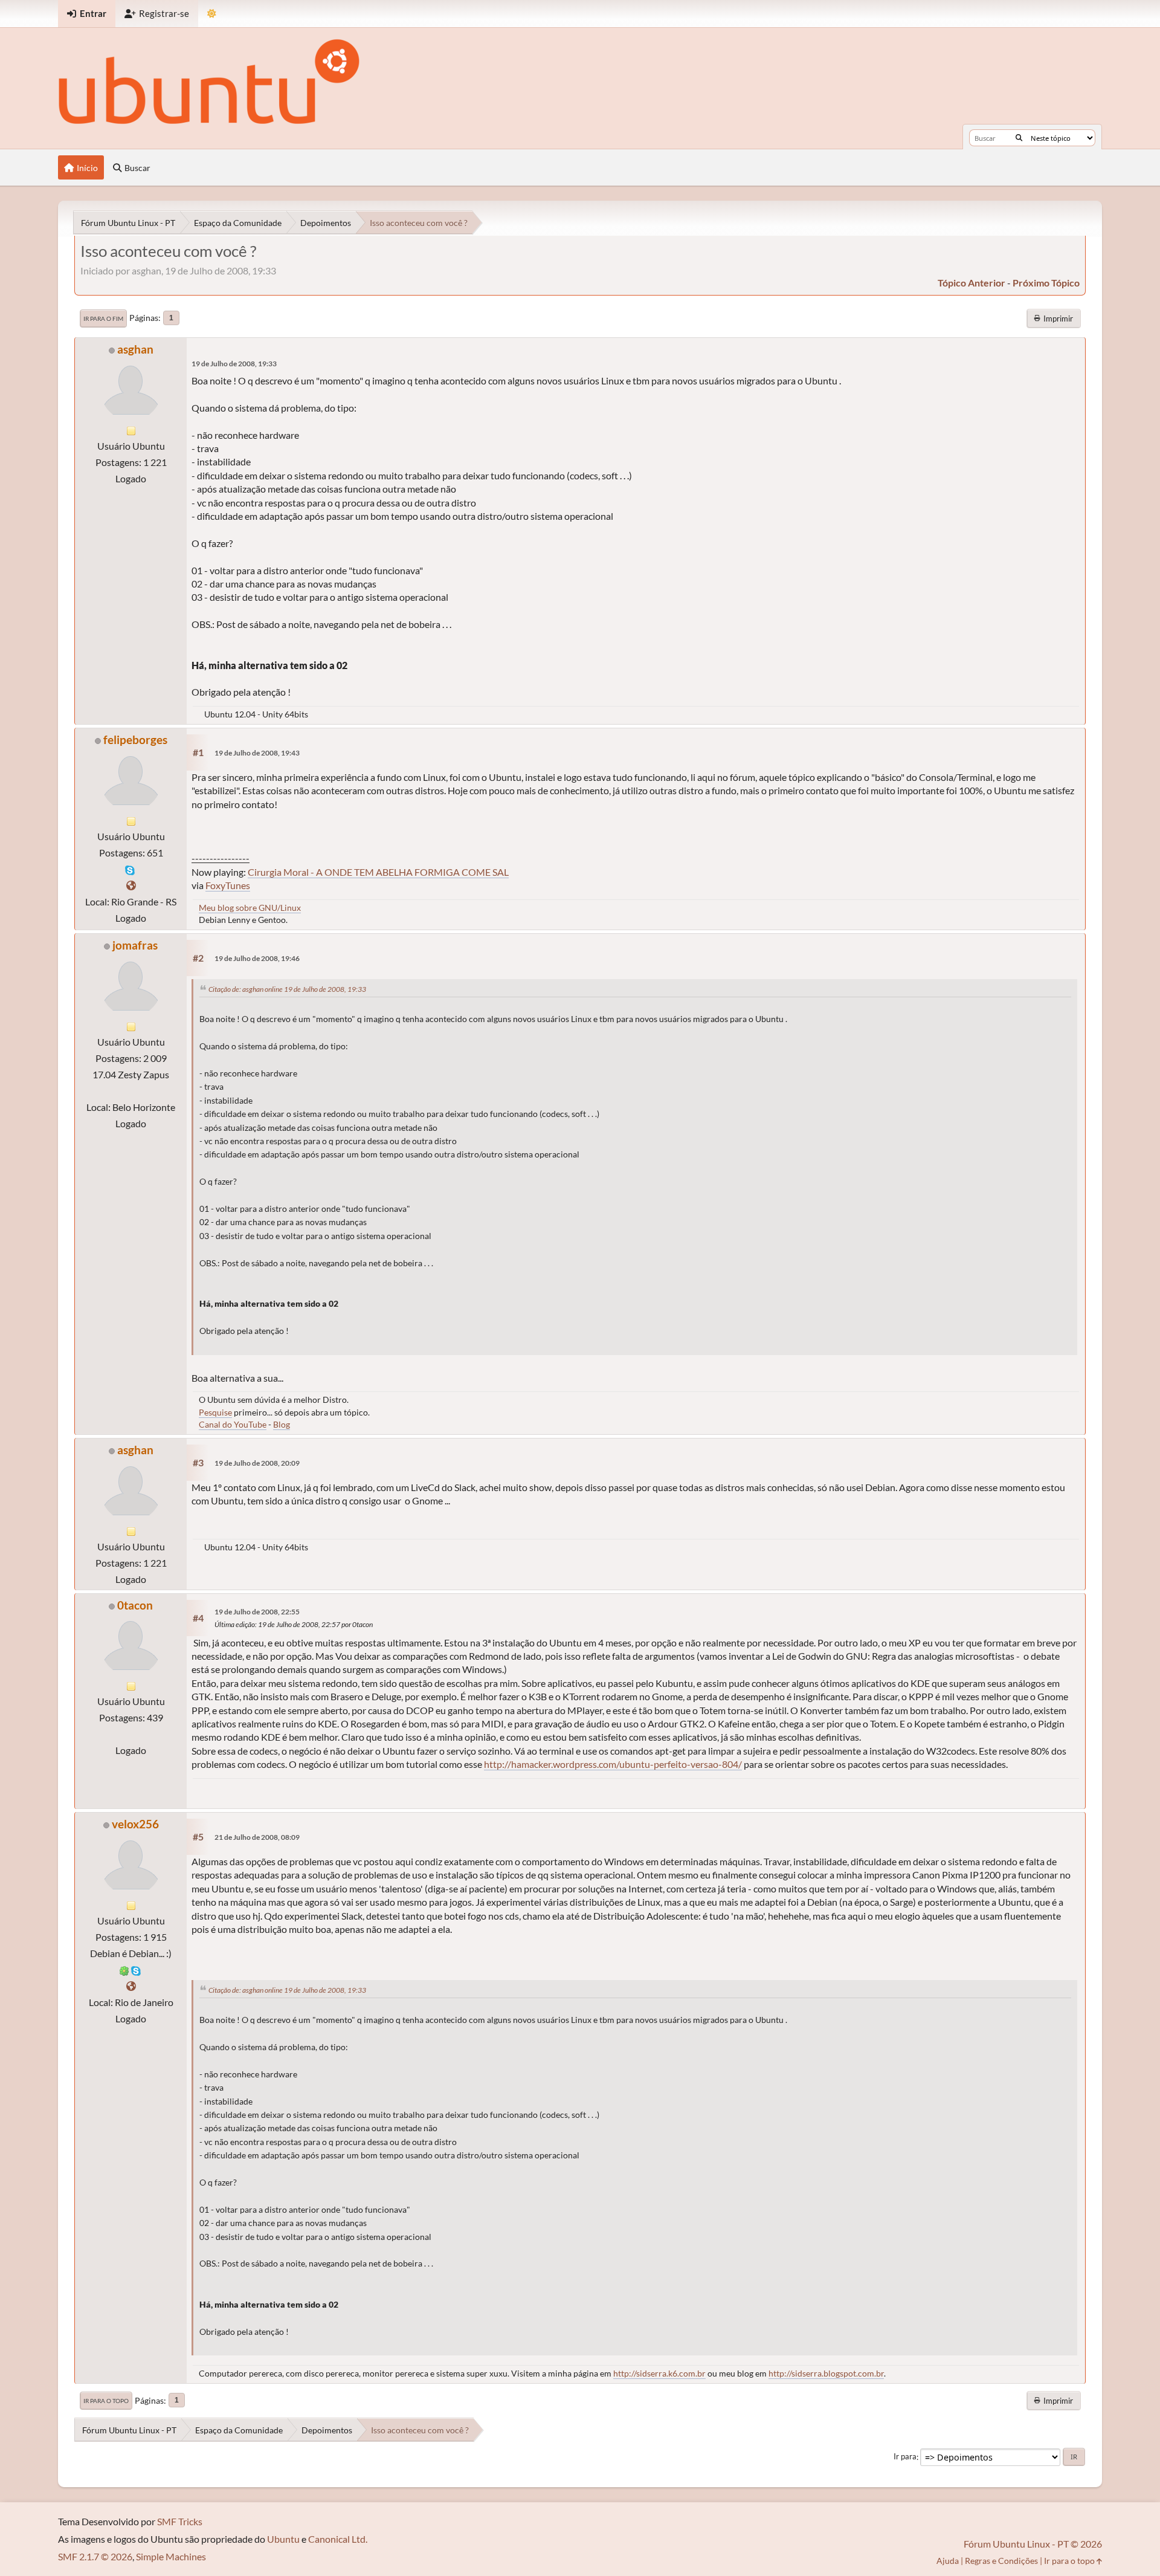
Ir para (905, 2457)
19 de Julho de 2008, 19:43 (257, 753)
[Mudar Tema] (212, 14)
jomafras (135, 945)
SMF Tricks (180, 2521)
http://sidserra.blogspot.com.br (826, 2373)
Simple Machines (171, 2556)
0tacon (135, 1605)
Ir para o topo (106, 2401)
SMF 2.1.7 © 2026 (95, 2556)
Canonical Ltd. (338, 2539)
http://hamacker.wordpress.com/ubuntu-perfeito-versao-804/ (613, 1764)
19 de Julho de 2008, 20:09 (257, 1463)
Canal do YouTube (233, 1424)
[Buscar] (1019, 138)
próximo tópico (1046, 283)
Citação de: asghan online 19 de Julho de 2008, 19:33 (287, 989)
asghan (135, 349)
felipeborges (135, 739)
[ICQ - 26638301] (124, 1969)
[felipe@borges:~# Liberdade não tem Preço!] (131, 885)
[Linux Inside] (131, 1986)
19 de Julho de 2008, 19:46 (257, 958)
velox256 (135, 1824)
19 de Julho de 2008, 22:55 (257, 1612)
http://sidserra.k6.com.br (659, 2373)
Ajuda (948, 2561)
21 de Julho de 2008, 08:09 (257, 1837)
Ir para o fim (103, 319)
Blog (282, 1424)
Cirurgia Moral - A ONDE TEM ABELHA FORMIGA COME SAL (378, 872)
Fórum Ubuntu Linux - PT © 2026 (1033, 2544)
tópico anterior (971, 283)
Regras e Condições (1001, 2561)
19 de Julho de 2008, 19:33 (234, 364)
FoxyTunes (228, 885)
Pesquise (215, 1412)
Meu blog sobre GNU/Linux (250, 908)
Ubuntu (283, 2539)
